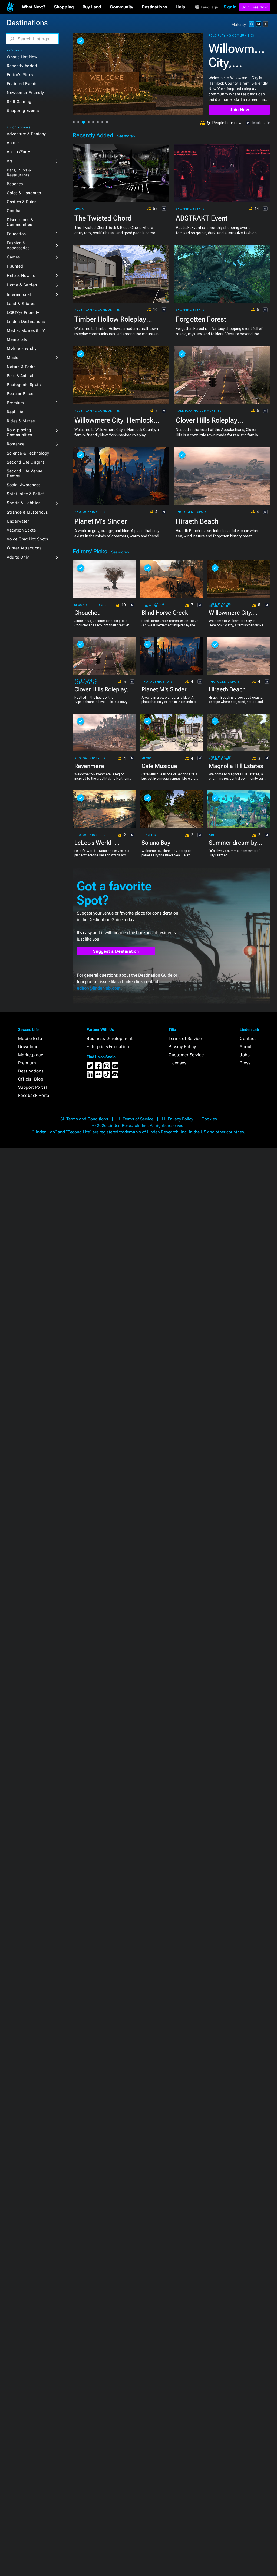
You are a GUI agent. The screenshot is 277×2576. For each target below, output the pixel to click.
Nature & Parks (21, 367)
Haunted (15, 266)
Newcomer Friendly (25, 93)
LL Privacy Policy (177, 1119)
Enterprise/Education (108, 1047)
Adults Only (18, 557)
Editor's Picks (20, 75)
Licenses (177, 1063)
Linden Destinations (26, 322)
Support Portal (33, 1087)
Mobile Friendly (22, 348)
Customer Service (186, 1055)
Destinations (31, 1071)
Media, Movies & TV (26, 330)
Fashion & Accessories (18, 245)
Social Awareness (24, 485)
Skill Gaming (19, 102)
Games (13, 257)
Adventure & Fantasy (26, 134)
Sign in (230, 7)
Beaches (15, 184)
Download (28, 1047)
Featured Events (22, 84)
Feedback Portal (34, 1095)
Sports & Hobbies (24, 503)
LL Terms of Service (135, 1119)
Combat (14, 211)
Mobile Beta (30, 1038)
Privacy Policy (182, 1047)
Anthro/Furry (18, 152)
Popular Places (21, 394)
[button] (34, 7)
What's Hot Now (22, 57)
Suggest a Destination (116, 951)
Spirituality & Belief (25, 494)
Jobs (245, 1055)
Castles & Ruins (22, 202)
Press (245, 1063)
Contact (248, 1038)
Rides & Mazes (21, 421)
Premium (15, 403)
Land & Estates (21, 304)
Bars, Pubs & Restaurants (19, 173)
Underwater (18, 521)
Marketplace (31, 1055)
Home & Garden (22, 285)
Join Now (239, 110)
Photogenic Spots (24, 385)
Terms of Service (185, 1038)
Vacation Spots (21, 530)
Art (10, 161)
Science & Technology (28, 453)
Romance (16, 444)
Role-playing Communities (19, 432)
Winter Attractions (24, 548)
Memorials (17, 339)
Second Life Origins (26, 462)
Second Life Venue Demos (25, 474)
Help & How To (21, 276)
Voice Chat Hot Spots (27, 539)
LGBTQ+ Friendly (23, 313)
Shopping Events (23, 111)
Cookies (209, 1119)
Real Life (15, 412)
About (246, 1047)
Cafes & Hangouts (24, 193)
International (19, 294)
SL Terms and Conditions (84, 1119)
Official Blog (31, 1079)
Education (16, 234)
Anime (13, 143)
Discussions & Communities (20, 222)
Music (13, 358)
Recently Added (22, 66)
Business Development (110, 1038)
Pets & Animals (21, 376)
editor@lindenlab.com (99, 988)
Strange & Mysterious (27, 512)
